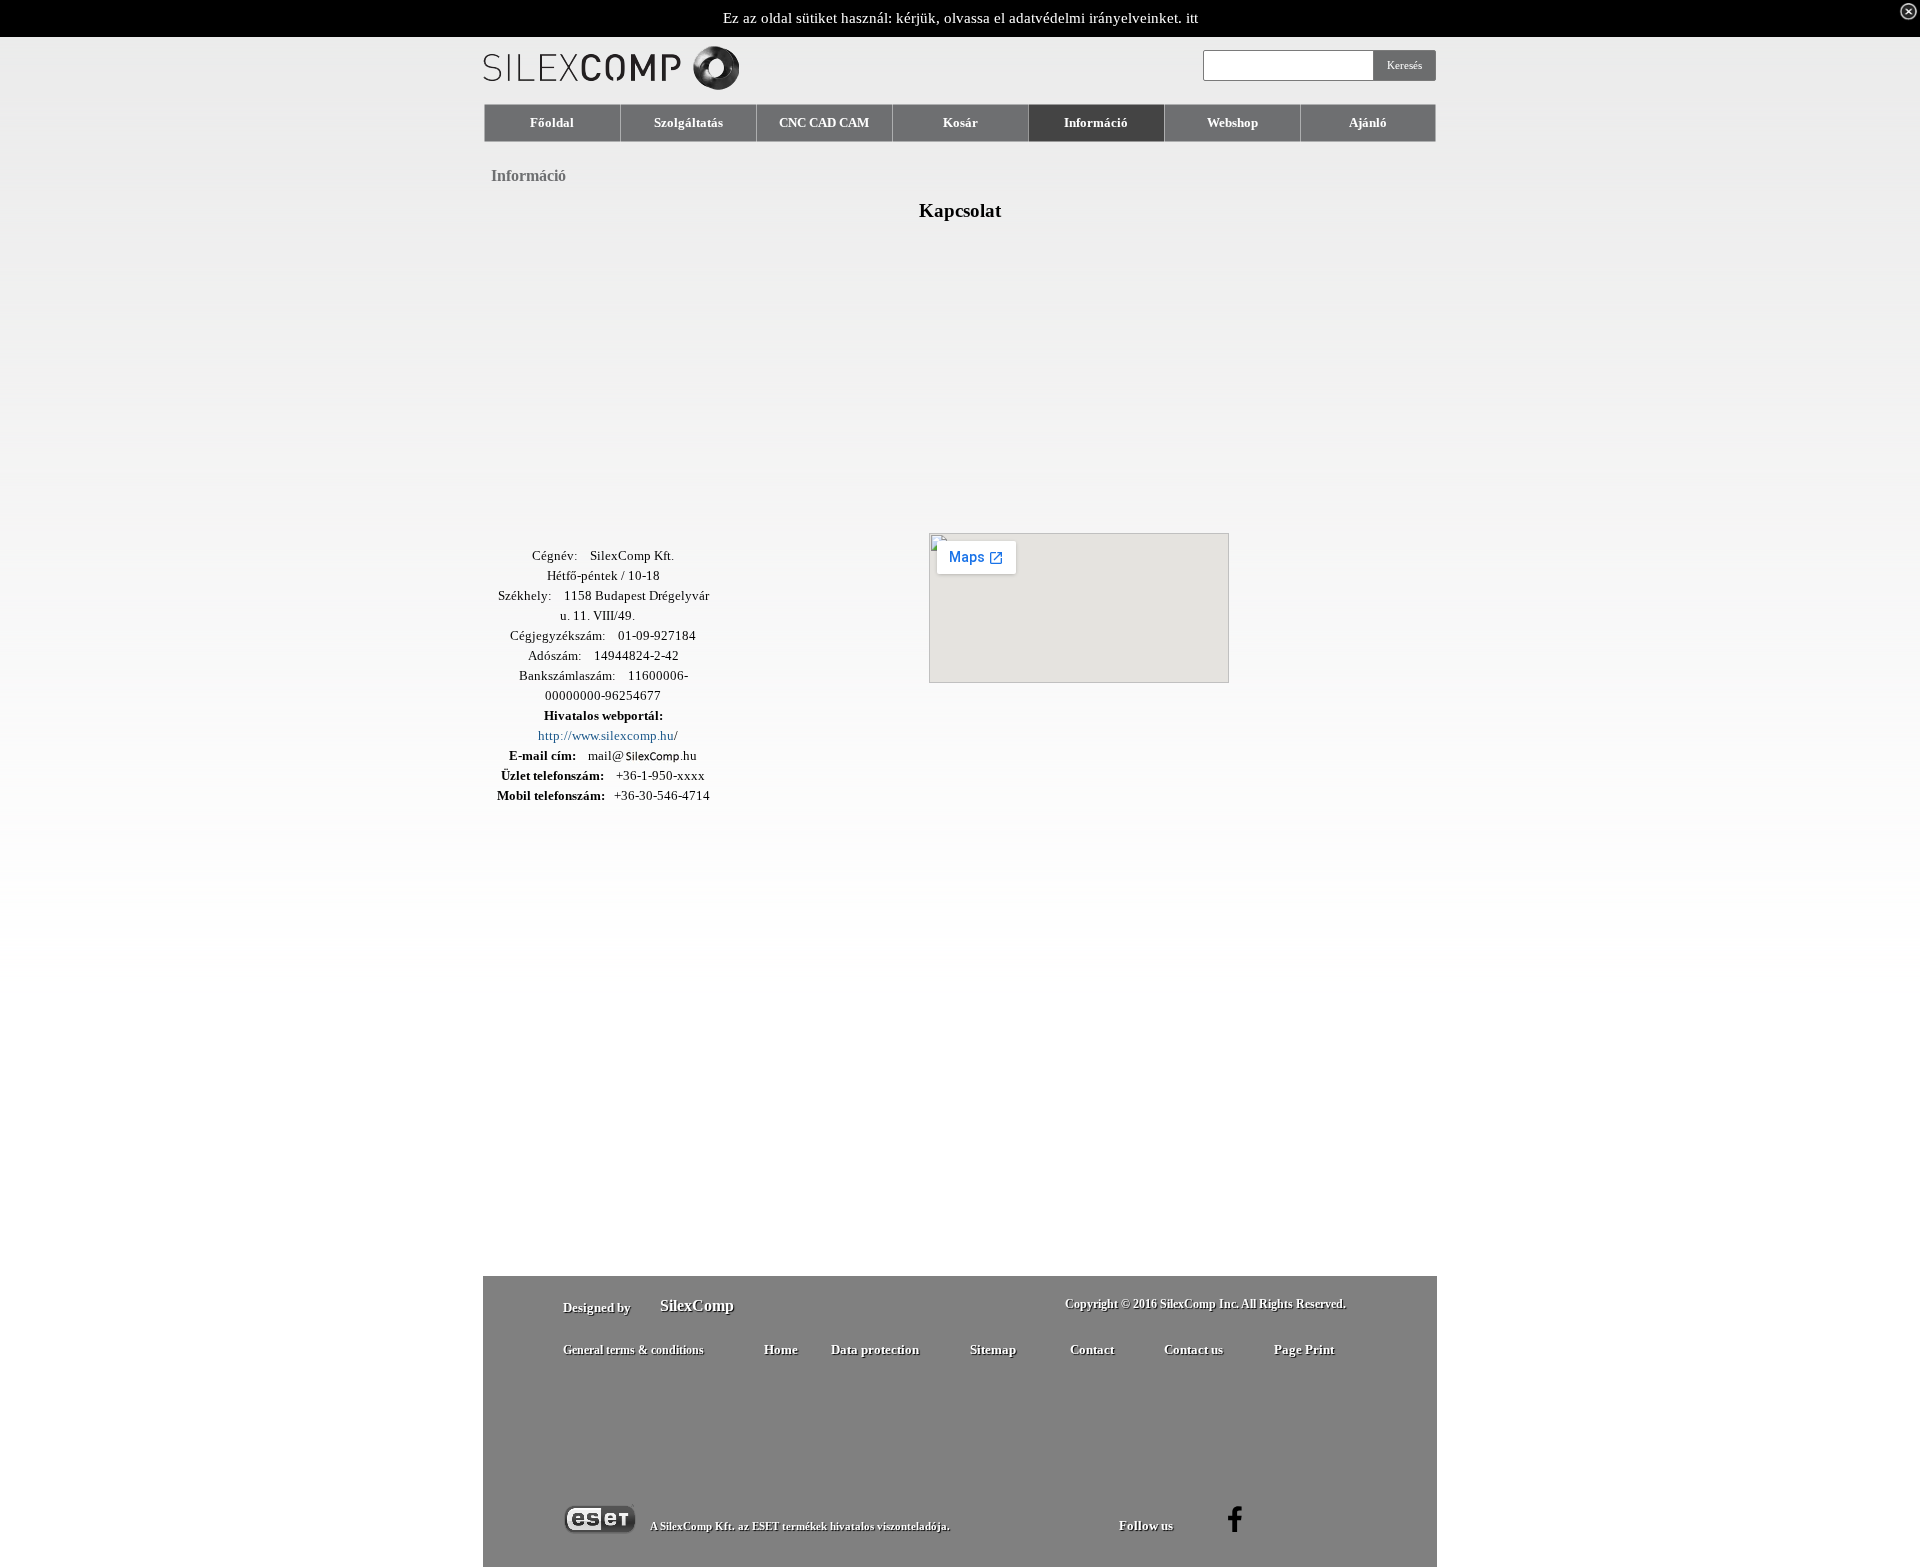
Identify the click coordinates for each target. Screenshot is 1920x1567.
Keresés (1404, 65)
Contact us (1193, 1350)
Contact (1092, 1349)
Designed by (597, 1307)
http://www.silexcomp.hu (606, 735)
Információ (528, 175)
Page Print (1304, 1349)
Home (781, 1350)
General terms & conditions (633, 1350)
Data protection (875, 1349)
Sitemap (993, 1349)
